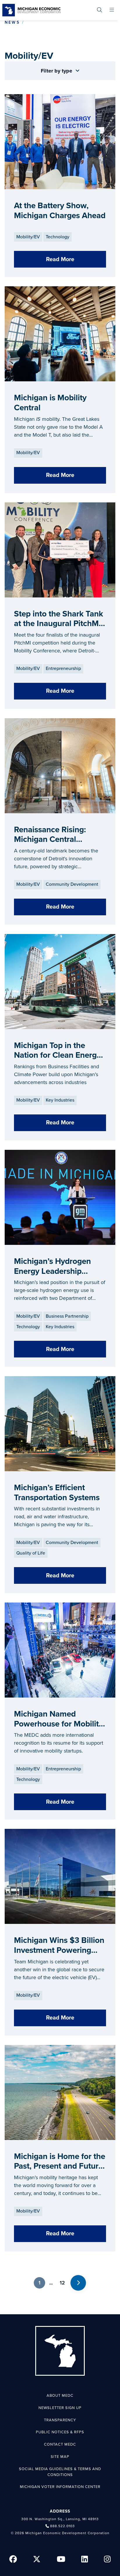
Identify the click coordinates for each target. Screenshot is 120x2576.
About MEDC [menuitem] (60, 2396)
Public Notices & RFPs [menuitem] (60, 2432)
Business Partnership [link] (67, 1316)
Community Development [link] (72, 884)
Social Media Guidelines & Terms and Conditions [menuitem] (60, 2472)
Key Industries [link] (60, 1100)
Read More (60, 259)
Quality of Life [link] (31, 1553)
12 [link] (62, 2283)
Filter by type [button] (57, 71)
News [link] (12, 22)
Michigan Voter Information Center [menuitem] (60, 2487)
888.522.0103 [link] (62, 2526)
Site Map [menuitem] (60, 2457)
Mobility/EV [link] (28, 237)
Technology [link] (58, 237)
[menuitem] (99, 10)
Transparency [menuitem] (60, 2420)
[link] (31, 10)
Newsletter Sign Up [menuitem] (60, 2408)
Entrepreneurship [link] (63, 668)
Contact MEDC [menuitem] (60, 2444)
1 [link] (39, 2283)
